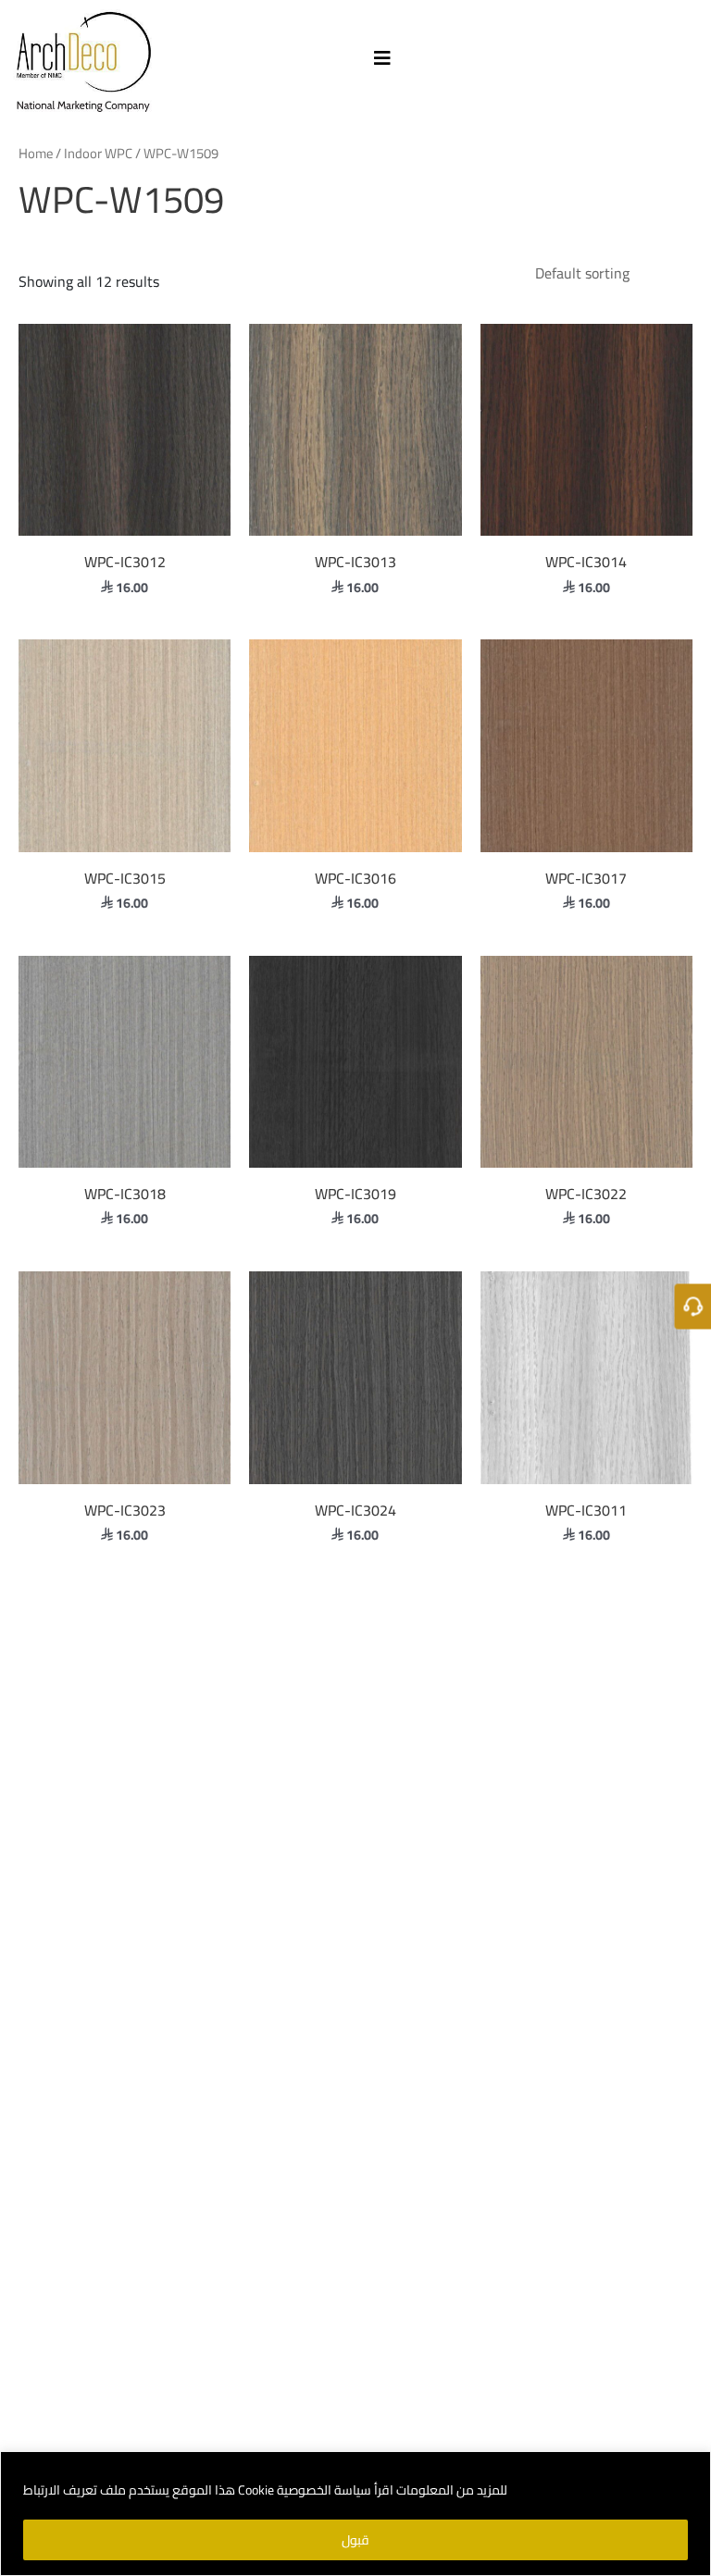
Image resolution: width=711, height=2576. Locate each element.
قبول (355, 2540)
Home (36, 153)
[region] (355, 2514)
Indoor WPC (98, 153)
